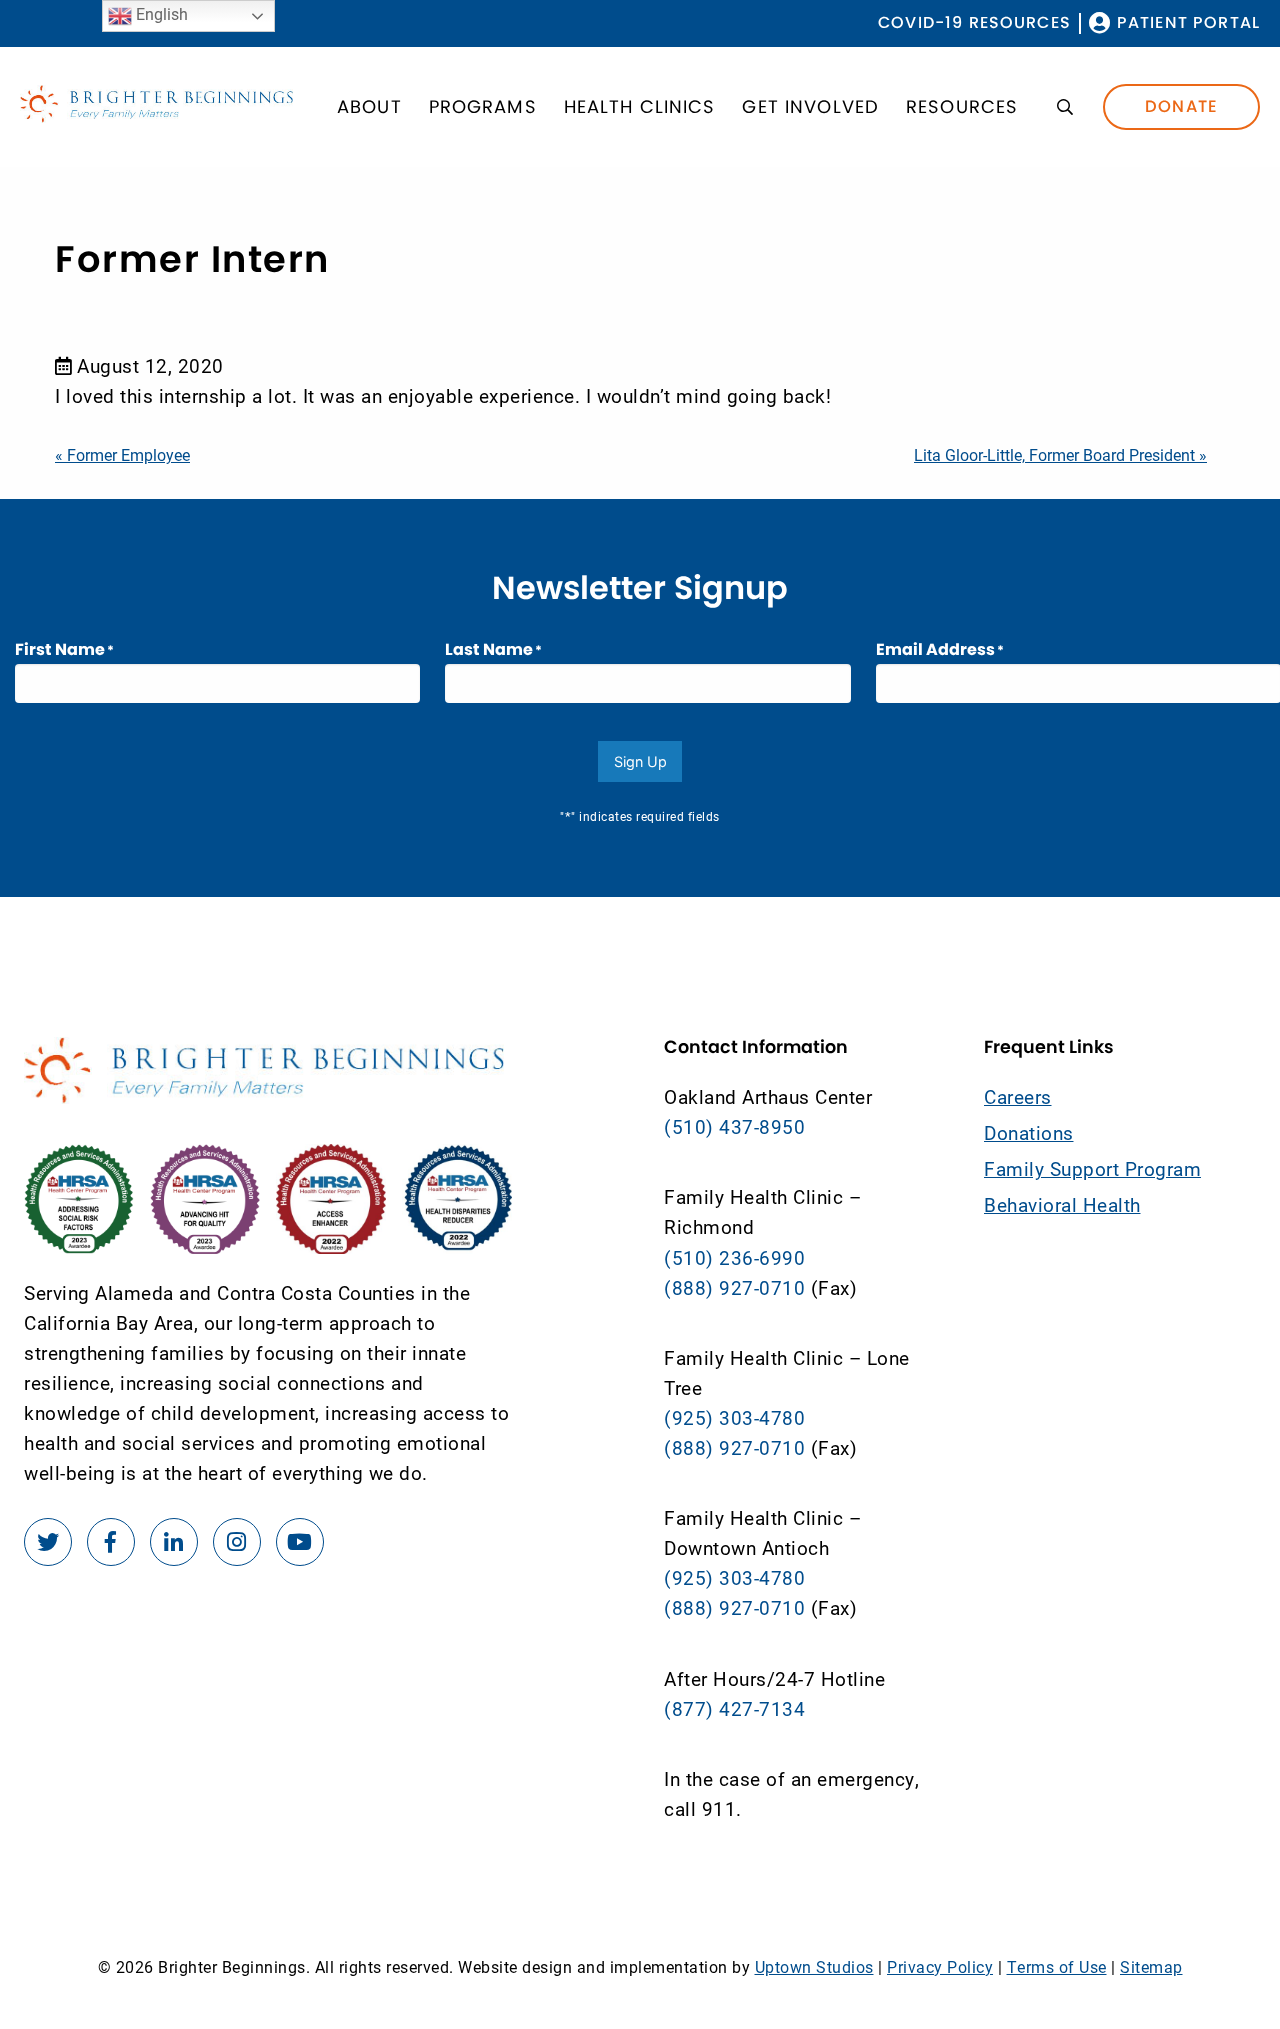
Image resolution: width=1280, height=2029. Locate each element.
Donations (1029, 1132)
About (369, 106)
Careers (1018, 1096)
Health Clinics (640, 106)
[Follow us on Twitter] (48, 1542)
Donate (1181, 106)
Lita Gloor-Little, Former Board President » (1060, 454)
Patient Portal (1188, 23)
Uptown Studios (814, 1966)
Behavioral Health (1062, 1204)
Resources (962, 106)
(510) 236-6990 (734, 1257)
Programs (483, 106)
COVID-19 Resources (974, 23)
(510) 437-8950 (734, 1126)
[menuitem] (974, 23)
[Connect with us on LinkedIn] (174, 1542)
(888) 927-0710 (734, 1287)
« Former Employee (122, 454)
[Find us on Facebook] (111, 1542)
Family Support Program (1092, 1168)
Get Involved (810, 106)
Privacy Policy (940, 1966)
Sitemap (1151, 1966)
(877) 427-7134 (734, 1708)
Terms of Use (1057, 1966)
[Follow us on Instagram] (237, 1542)
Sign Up (640, 761)
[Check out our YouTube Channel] (300, 1542)
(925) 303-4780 (734, 1417)
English (160, 13)
